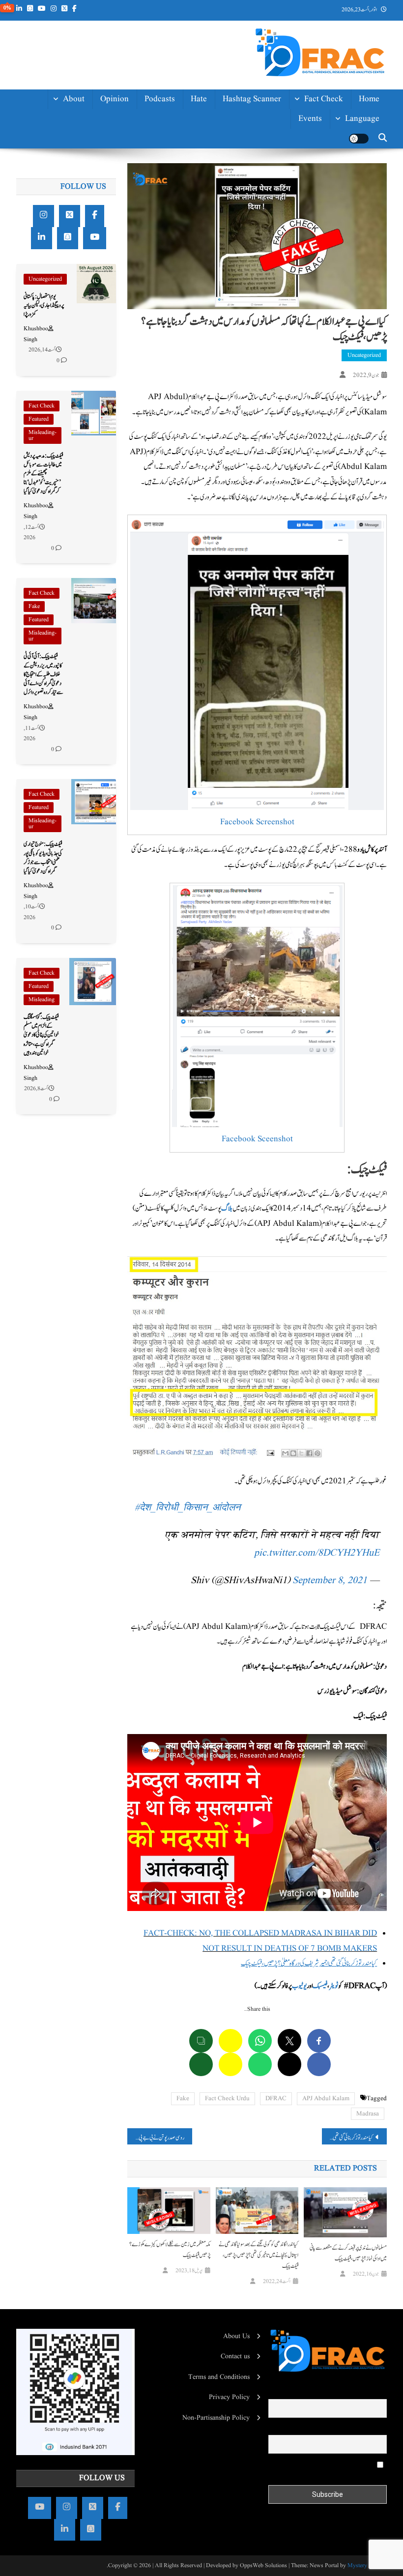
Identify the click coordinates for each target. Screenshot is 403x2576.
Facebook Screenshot (257, 822)
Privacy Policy (229, 2397)
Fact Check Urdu (227, 2098)
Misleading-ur (43, 435)
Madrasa (368, 2114)
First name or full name (354, 2392)
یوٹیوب (299, 1986)
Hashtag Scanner (252, 99)
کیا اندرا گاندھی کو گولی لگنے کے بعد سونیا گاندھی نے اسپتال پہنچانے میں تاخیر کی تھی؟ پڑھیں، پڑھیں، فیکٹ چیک (259, 2255)
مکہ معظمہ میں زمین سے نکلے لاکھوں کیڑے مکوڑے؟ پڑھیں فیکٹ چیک (170, 2250)
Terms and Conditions (219, 2377)
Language (362, 119)
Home (369, 99)
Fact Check (324, 99)
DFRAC (276, 2098)
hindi (370, 142)
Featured (39, 419)
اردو (375, 187)
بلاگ (227, 1208)
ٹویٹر (334, 1986)
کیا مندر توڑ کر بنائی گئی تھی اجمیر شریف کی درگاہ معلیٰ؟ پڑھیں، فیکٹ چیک (347, 2138)
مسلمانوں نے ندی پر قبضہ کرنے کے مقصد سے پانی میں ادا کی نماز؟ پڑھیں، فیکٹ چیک (348, 2253)
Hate (199, 99)
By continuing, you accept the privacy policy (328, 2469)
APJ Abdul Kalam (326, 2098)
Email (378, 2429)
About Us (236, 2336)
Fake (183, 2098)
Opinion (115, 99)
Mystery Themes (367, 2565)
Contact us (235, 2356)
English (366, 164)
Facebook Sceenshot (257, 1139)
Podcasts (160, 99)
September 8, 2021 (330, 1581)
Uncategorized (364, 355)
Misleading (42, 999)
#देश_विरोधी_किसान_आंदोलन (187, 1508)
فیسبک (320, 1986)
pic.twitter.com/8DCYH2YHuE (317, 1553)
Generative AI (318, 123)
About (74, 99)
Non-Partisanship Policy (216, 2418)
